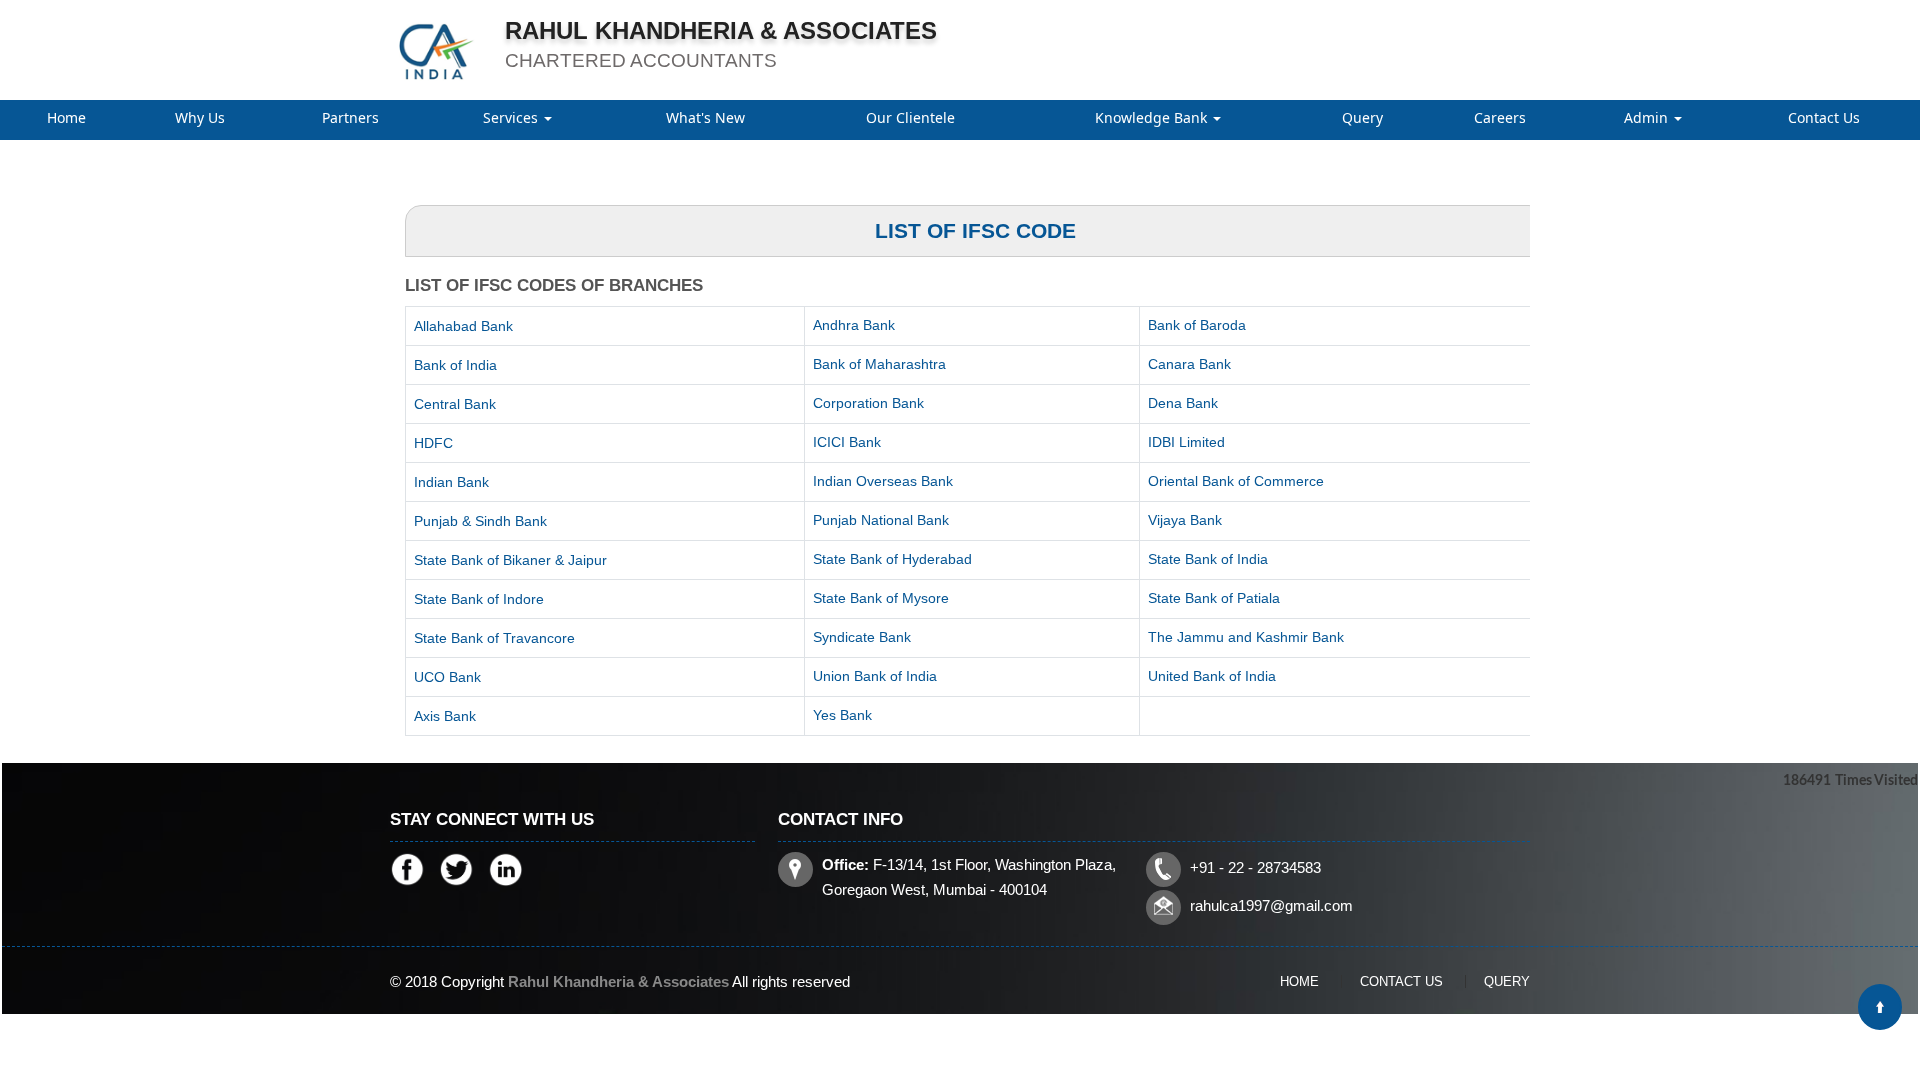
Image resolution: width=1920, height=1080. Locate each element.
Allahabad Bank (463, 326)
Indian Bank (451, 482)
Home (66, 117)
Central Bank (455, 404)
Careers (1500, 117)
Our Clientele (910, 117)
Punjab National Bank (881, 520)
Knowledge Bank (1153, 117)
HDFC (433, 443)
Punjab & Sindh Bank (480, 521)
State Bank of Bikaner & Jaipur (510, 560)
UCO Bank (447, 677)
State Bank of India (1208, 559)
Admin (1648, 117)
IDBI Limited (1186, 442)
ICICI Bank (847, 442)
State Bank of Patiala (1214, 598)
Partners (350, 117)
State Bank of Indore (479, 599)
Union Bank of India (875, 676)
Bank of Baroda (1197, 325)
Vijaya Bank (1185, 520)
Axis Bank (445, 716)
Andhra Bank (854, 325)
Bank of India (455, 365)
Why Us (200, 117)
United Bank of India (1212, 676)
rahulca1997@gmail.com (1271, 905)
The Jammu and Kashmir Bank (1246, 637)
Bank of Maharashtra (879, 364)
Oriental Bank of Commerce (1236, 481)
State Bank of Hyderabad (892, 559)
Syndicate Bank (862, 637)
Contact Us (1824, 117)
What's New (705, 117)
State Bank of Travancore (494, 638)
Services (512, 117)
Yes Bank (842, 715)
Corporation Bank (868, 403)
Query (1362, 117)
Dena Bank (1183, 403)
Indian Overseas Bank (883, 481)
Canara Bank (1189, 364)
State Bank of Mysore (881, 598)
